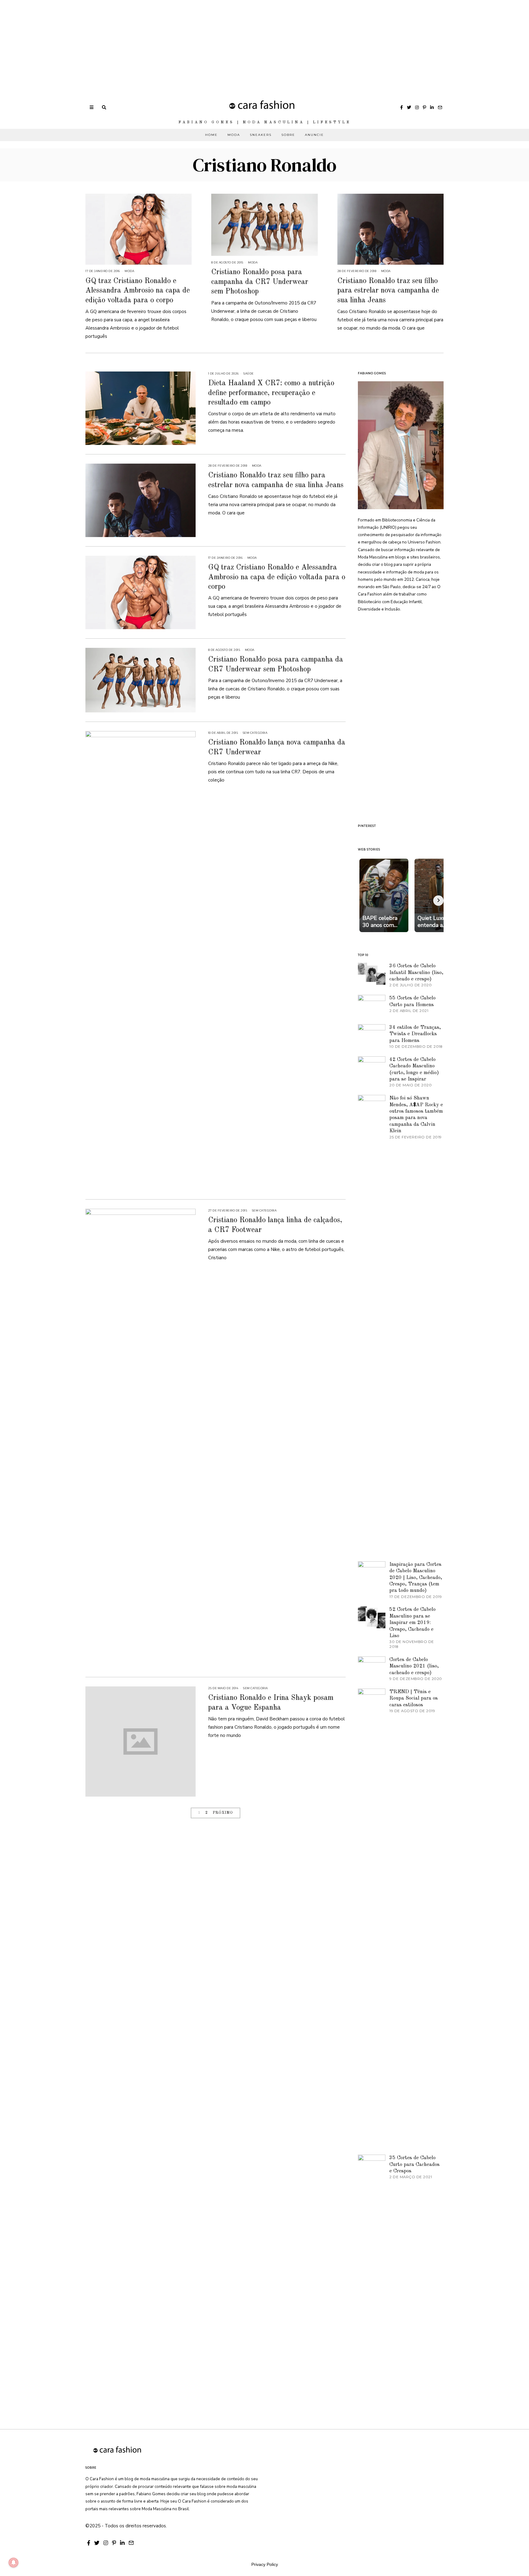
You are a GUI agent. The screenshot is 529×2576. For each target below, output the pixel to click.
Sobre (288, 135)
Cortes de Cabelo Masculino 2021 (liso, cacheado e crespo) (414, 1666)
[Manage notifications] (13, 2563)
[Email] (440, 107)
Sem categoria (255, 733)
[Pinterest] (424, 107)
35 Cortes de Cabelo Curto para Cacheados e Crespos (415, 2164)
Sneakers (261, 135)
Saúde (249, 373)
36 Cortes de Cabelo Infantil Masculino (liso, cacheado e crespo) (416, 973)
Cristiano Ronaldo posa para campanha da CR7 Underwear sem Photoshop (260, 282)
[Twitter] (409, 107)
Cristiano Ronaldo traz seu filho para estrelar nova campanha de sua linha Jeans (388, 291)
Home (211, 135)
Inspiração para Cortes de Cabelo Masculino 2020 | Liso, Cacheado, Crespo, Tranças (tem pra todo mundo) (416, 1578)
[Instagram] (417, 107)
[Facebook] (401, 107)
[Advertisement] (184, 43)
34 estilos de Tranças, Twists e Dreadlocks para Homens (415, 1034)
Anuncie (314, 135)
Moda (234, 135)
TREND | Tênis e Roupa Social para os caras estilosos (414, 1698)
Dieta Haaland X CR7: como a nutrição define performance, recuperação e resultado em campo (271, 393)
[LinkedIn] (432, 107)
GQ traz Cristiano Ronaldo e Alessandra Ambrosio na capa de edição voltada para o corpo (138, 291)
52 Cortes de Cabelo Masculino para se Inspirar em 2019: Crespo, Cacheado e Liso (413, 1623)
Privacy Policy (265, 2564)
